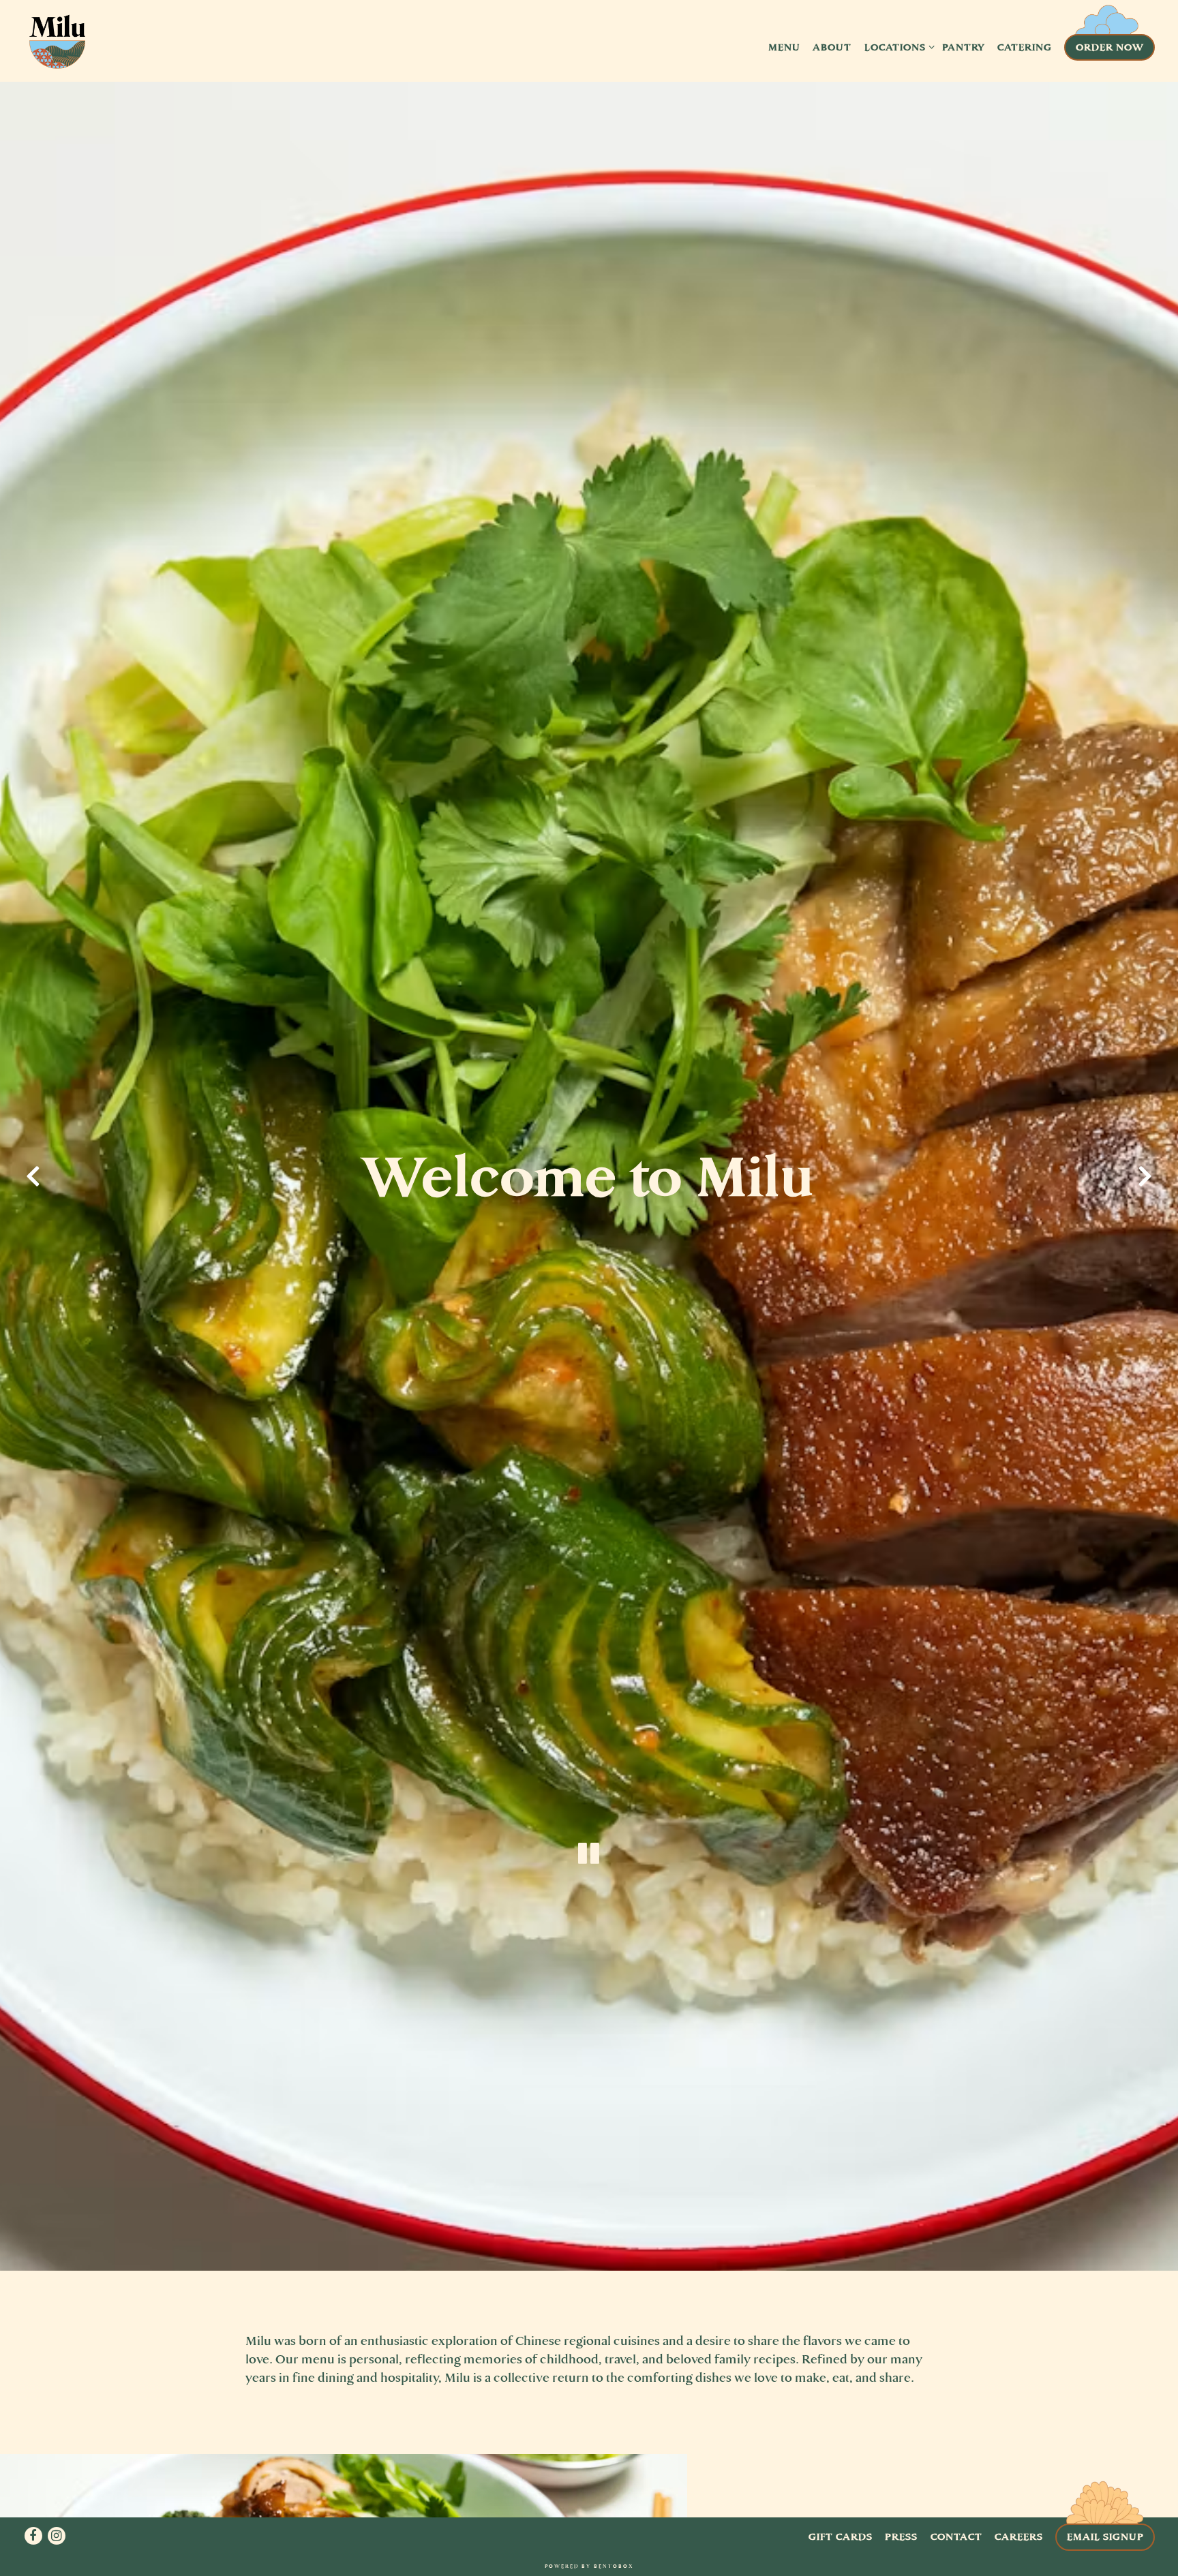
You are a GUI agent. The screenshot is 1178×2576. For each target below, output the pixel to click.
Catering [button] (1025, 47)
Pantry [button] (964, 47)
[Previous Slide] (33, 1176)
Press (901, 2536)
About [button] (832, 47)
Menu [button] (784, 47)
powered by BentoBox (589, 2566)
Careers (1019, 2536)
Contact (956, 2536)
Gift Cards (841, 2536)
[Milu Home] (57, 46)
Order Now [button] (1110, 47)
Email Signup (1105, 2536)
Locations (897, 47)
